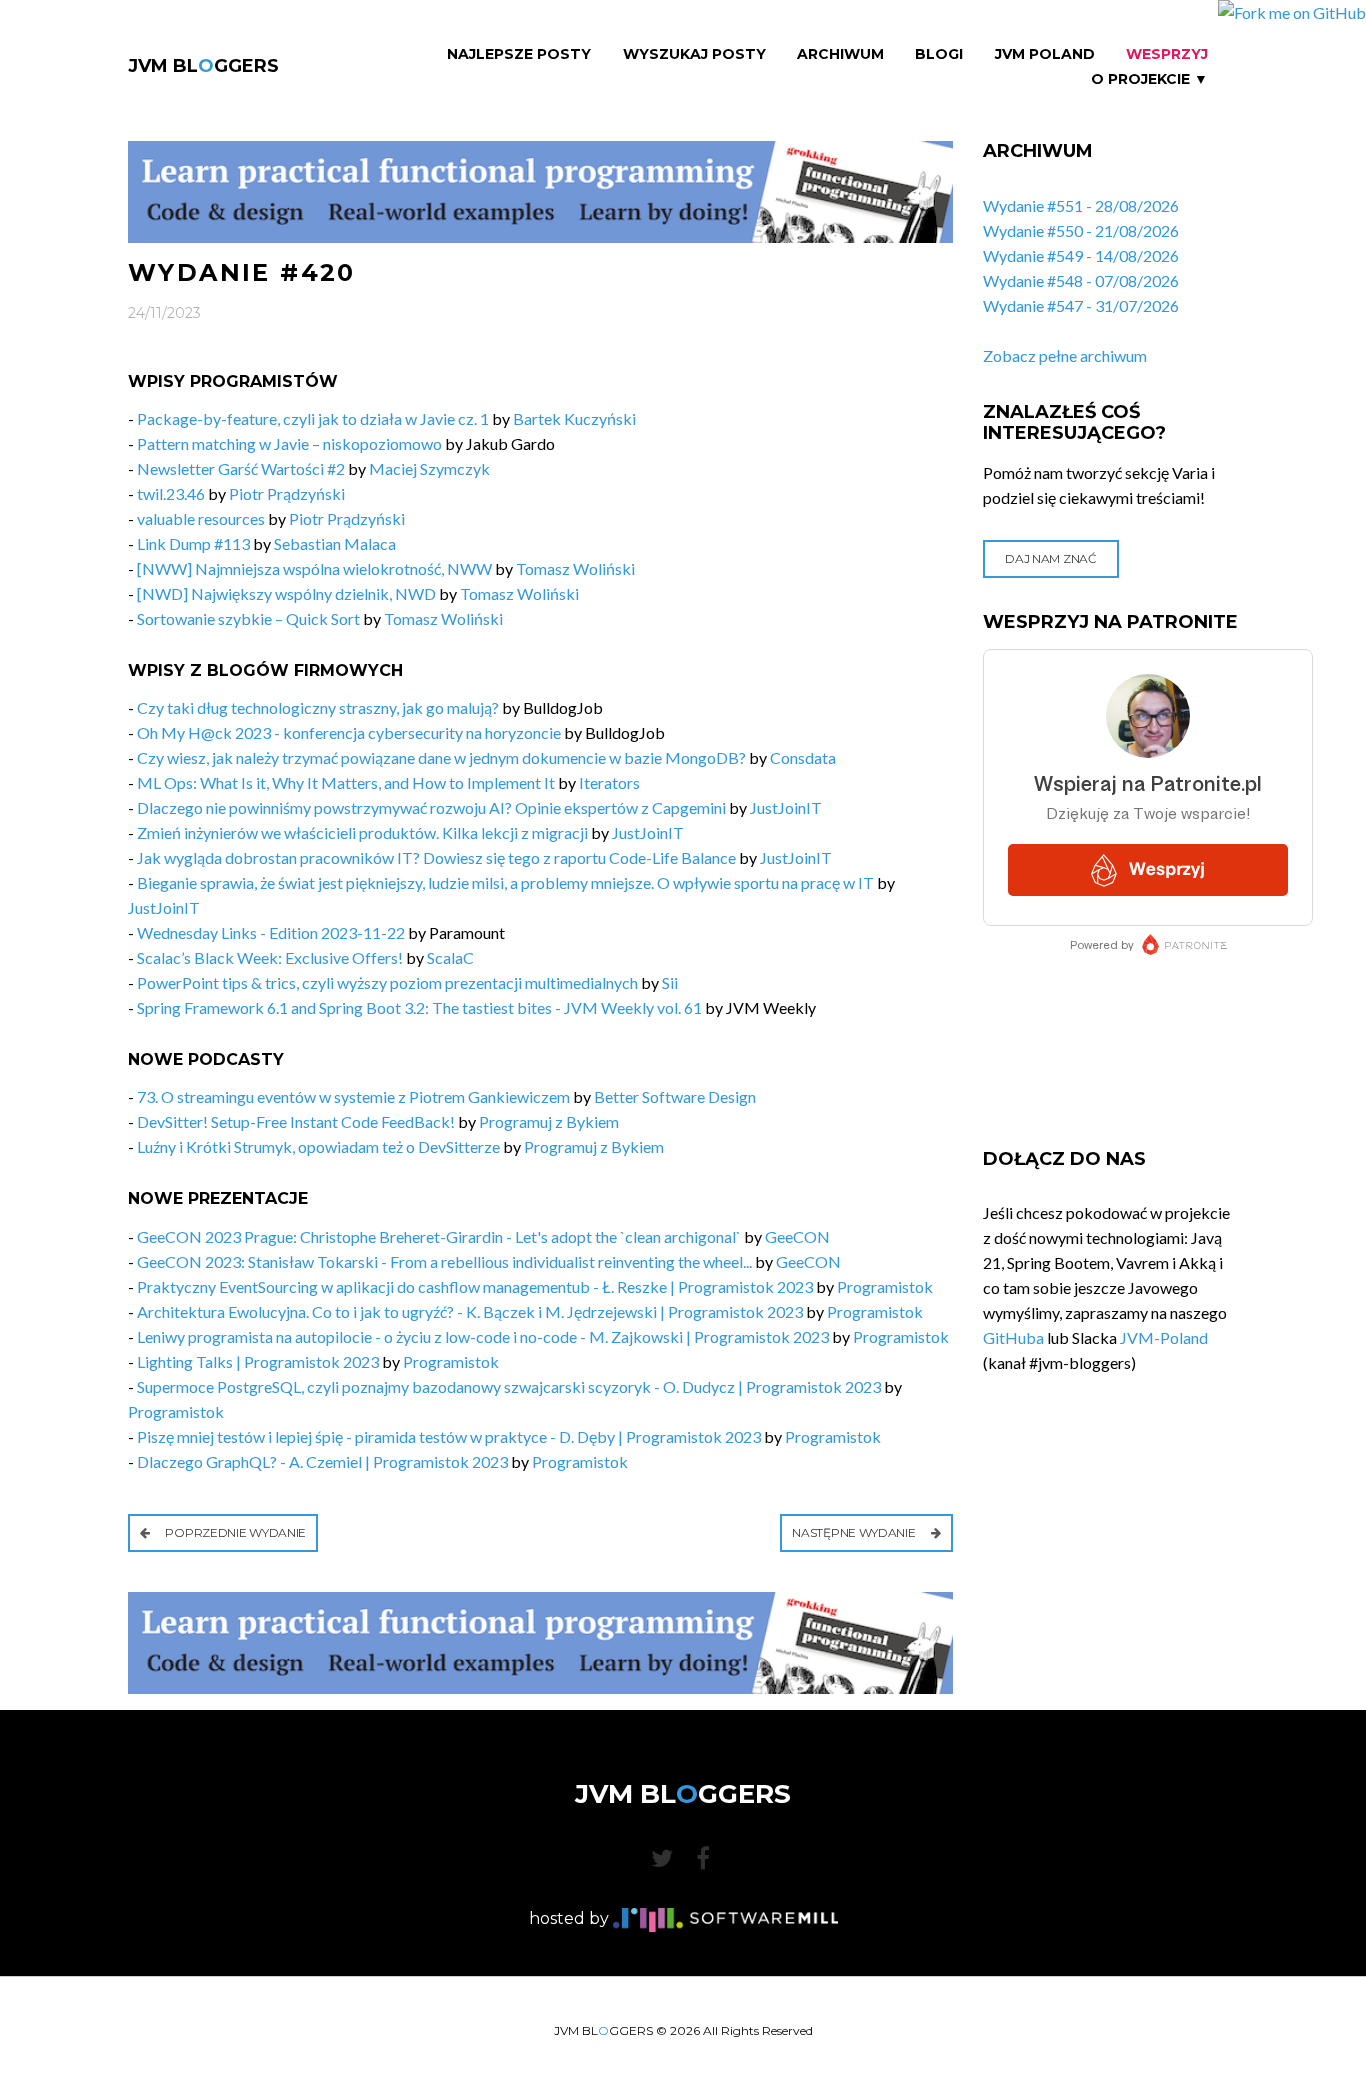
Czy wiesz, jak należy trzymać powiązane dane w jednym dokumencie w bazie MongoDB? (441, 757)
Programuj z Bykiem (549, 1121)
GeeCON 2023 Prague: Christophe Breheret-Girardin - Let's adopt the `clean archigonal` (439, 1236)
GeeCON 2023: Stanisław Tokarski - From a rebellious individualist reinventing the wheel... (444, 1261)
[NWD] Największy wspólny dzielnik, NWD (286, 593)
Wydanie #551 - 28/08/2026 (1081, 205)
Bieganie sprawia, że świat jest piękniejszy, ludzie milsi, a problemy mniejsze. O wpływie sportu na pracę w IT (505, 882)
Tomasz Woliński (575, 568)
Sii (670, 982)
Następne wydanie (855, 1532)
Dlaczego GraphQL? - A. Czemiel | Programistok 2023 (322, 1461)
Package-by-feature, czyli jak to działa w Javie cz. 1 (313, 418)
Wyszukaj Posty (694, 54)
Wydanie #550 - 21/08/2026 (1081, 230)
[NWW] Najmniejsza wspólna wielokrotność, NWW (314, 568)
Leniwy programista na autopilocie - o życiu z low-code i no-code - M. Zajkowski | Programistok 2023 (483, 1336)
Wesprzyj (1167, 54)
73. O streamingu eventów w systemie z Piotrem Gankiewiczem (353, 1096)
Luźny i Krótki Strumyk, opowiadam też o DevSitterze (318, 1146)
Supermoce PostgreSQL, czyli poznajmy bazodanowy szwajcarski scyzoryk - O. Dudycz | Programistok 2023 (509, 1386)
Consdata (803, 757)
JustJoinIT (786, 807)
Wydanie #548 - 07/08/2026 (1081, 280)
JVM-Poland (1164, 1337)
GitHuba (1013, 1337)
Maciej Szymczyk (429, 468)
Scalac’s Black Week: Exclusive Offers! (270, 957)
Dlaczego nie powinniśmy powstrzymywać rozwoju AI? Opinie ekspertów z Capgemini (431, 807)
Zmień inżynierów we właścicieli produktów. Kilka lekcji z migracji (362, 832)
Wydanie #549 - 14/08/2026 (1081, 255)
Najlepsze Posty (519, 54)
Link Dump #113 (193, 543)
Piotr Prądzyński (287, 493)
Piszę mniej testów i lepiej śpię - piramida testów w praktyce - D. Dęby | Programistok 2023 (449, 1436)
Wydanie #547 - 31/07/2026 (1081, 305)
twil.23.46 (171, 493)
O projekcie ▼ (1149, 79)
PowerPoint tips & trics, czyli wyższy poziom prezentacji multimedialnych (387, 982)
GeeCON (797, 1236)
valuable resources (201, 518)
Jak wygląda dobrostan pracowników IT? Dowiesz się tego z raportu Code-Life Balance (436, 857)
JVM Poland (1045, 54)
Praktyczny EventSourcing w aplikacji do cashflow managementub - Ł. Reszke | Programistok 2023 (475, 1286)
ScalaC (450, 957)
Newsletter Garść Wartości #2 (241, 468)
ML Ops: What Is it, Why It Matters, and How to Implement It (346, 782)
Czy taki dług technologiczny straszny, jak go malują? (318, 707)
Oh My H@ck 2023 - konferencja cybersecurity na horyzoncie (349, 732)
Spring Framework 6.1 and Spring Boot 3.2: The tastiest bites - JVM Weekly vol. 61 (419, 1007)
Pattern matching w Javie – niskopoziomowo (289, 443)
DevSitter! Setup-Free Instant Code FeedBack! (296, 1121)
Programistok (885, 1286)
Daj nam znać (1050, 558)
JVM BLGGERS (203, 66)
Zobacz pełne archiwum (1065, 355)
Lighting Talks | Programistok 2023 (258, 1361)
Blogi (939, 54)
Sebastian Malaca (335, 543)
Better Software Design (675, 1096)
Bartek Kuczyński (574, 418)
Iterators (609, 782)
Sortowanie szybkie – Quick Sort (248, 618)
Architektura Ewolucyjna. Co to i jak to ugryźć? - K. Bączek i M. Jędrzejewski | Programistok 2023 (470, 1311)
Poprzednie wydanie (234, 1532)
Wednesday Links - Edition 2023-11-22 (272, 932)
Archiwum (840, 54)
